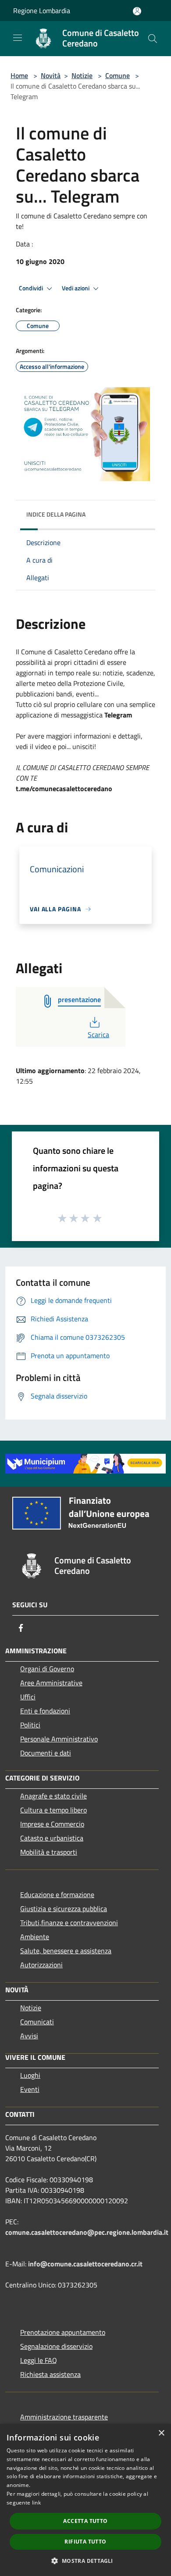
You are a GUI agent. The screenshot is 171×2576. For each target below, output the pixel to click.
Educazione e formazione (57, 1895)
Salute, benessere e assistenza (66, 1951)
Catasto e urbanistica (52, 1838)
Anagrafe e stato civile (53, 1796)
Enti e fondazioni (45, 1711)
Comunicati (37, 2022)
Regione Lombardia (42, 11)
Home (19, 75)
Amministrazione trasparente (64, 2417)
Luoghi (30, 2075)
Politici (30, 1725)
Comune (118, 75)
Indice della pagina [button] (56, 514)
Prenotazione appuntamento (63, 2332)
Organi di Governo (47, 1669)
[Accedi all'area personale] (137, 11)
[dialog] (85, 2500)
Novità (51, 75)
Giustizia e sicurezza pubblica (64, 1909)
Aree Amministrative (51, 1683)
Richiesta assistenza (50, 2374)
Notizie (82, 75)
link (36, 2503)
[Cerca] (153, 39)
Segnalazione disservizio (56, 2346)
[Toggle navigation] (18, 38)
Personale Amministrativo (59, 1739)
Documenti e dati (46, 1753)
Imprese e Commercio (52, 1824)
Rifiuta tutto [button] (85, 2542)
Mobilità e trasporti (49, 1852)
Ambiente (35, 1937)
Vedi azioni (76, 288)
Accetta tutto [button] (85, 2521)
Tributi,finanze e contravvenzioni (69, 1923)
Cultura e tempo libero (53, 1810)
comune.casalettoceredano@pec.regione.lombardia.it (87, 2232)
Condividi (32, 288)
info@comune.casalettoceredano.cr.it (85, 2264)
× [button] (161, 2433)
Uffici (28, 1697)
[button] (85, 2561)
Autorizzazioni (41, 1965)
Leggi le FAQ (39, 2360)
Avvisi (29, 2036)
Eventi (30, 2089)
